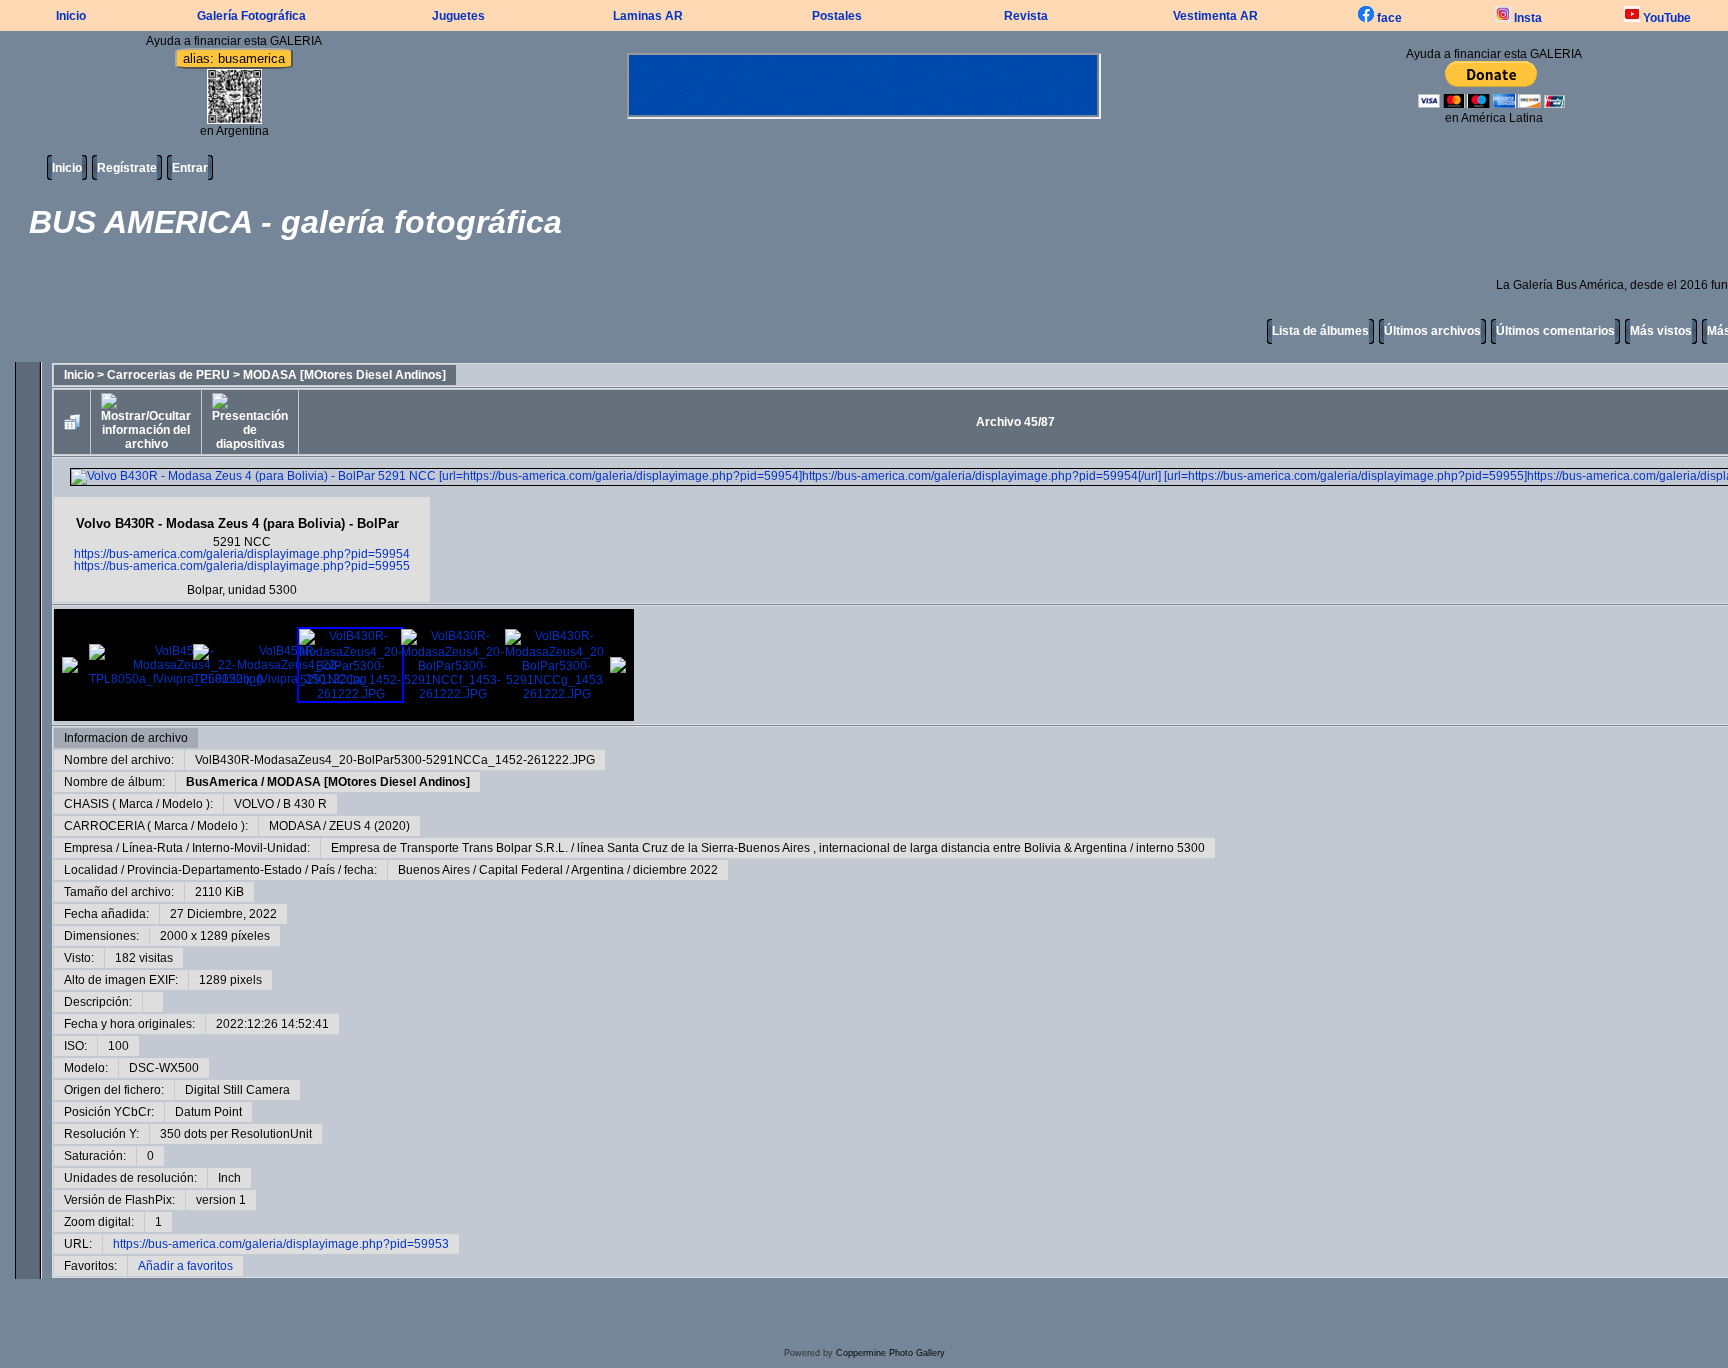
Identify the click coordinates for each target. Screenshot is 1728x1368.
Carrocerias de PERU (168, 375)
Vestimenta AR (1215, 16)
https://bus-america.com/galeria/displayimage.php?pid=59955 (242, 566)
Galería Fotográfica (251, 16)
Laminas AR (648, 16)
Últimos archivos (1432, 331)
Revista (1026, 16)
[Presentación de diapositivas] (250, 422)
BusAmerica (222, 782)
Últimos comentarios (1555, 331)
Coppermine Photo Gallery (890, 1353)
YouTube (1665, 18)
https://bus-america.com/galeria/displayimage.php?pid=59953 (281, 1244)
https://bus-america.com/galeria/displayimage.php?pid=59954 (242, 554)
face (1388, 18)
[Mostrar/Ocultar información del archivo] (146, 422)
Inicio (71, 16)
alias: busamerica (234, 58)
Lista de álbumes (1320, 331)
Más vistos (1661, 331)
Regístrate (127, 168)
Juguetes (458, 16)
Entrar (190, 168)
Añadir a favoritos (185, 1266)
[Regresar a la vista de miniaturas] (72, 422)
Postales (837, 16)
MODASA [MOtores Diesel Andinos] (344, 375)
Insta (1526, 18)
